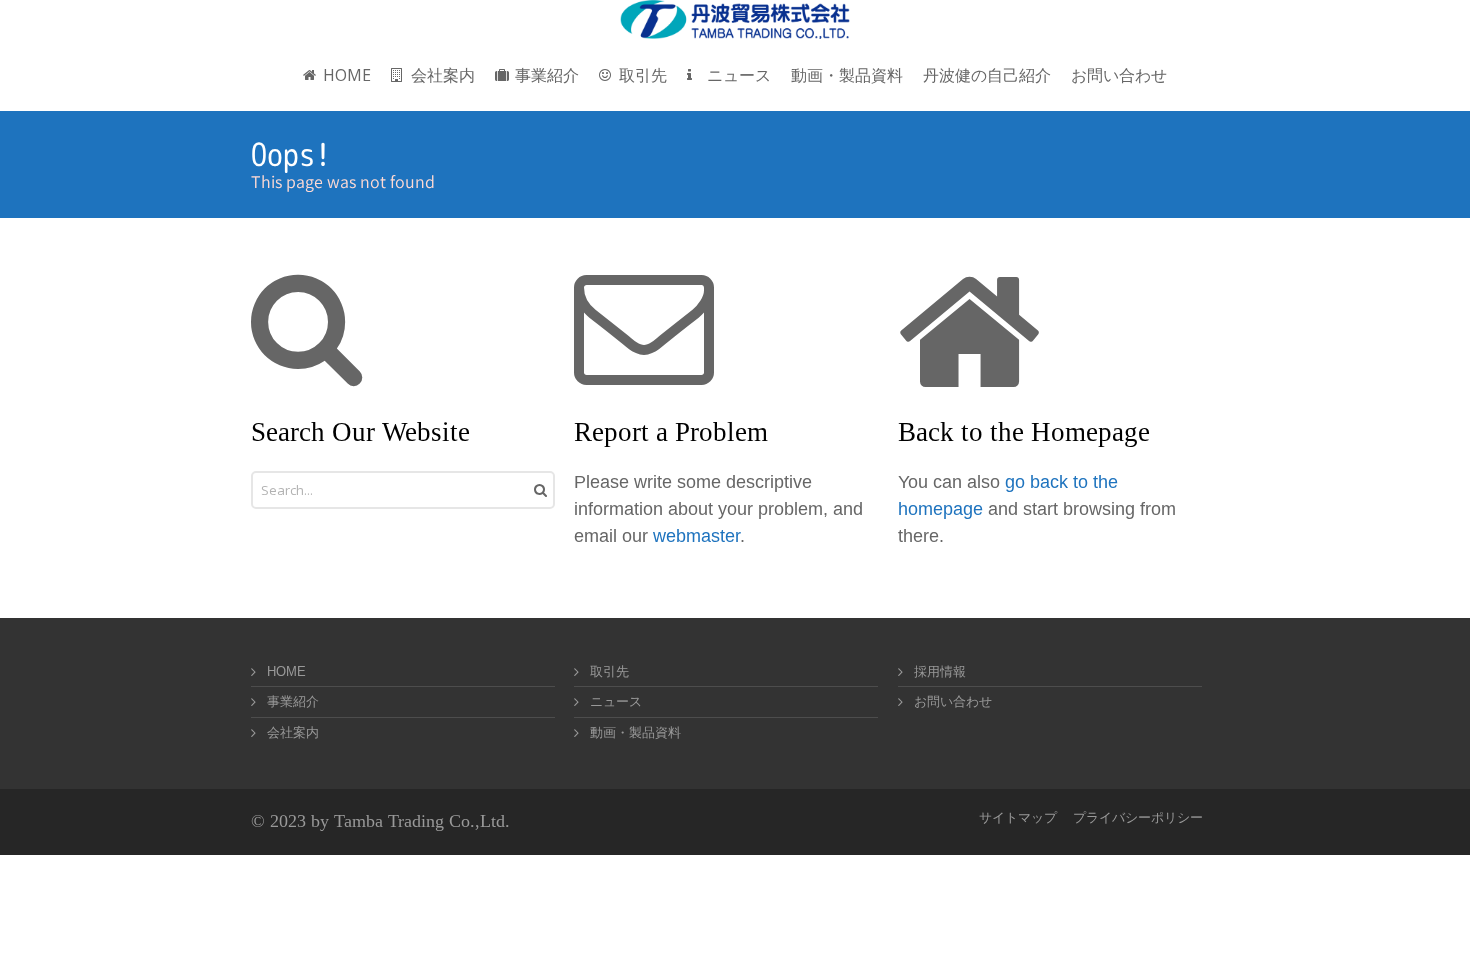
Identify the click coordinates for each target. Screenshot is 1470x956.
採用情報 (940, 671)
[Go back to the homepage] (735, 19)
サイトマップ (1018, 817)
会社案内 (293, 732)
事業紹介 (293, 701)
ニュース (616, 701)
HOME (286, 671)
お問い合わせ (953, 701)
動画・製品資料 (635, 732)
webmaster (696, 536)
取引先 (609, 671)
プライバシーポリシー (1138, 817)
